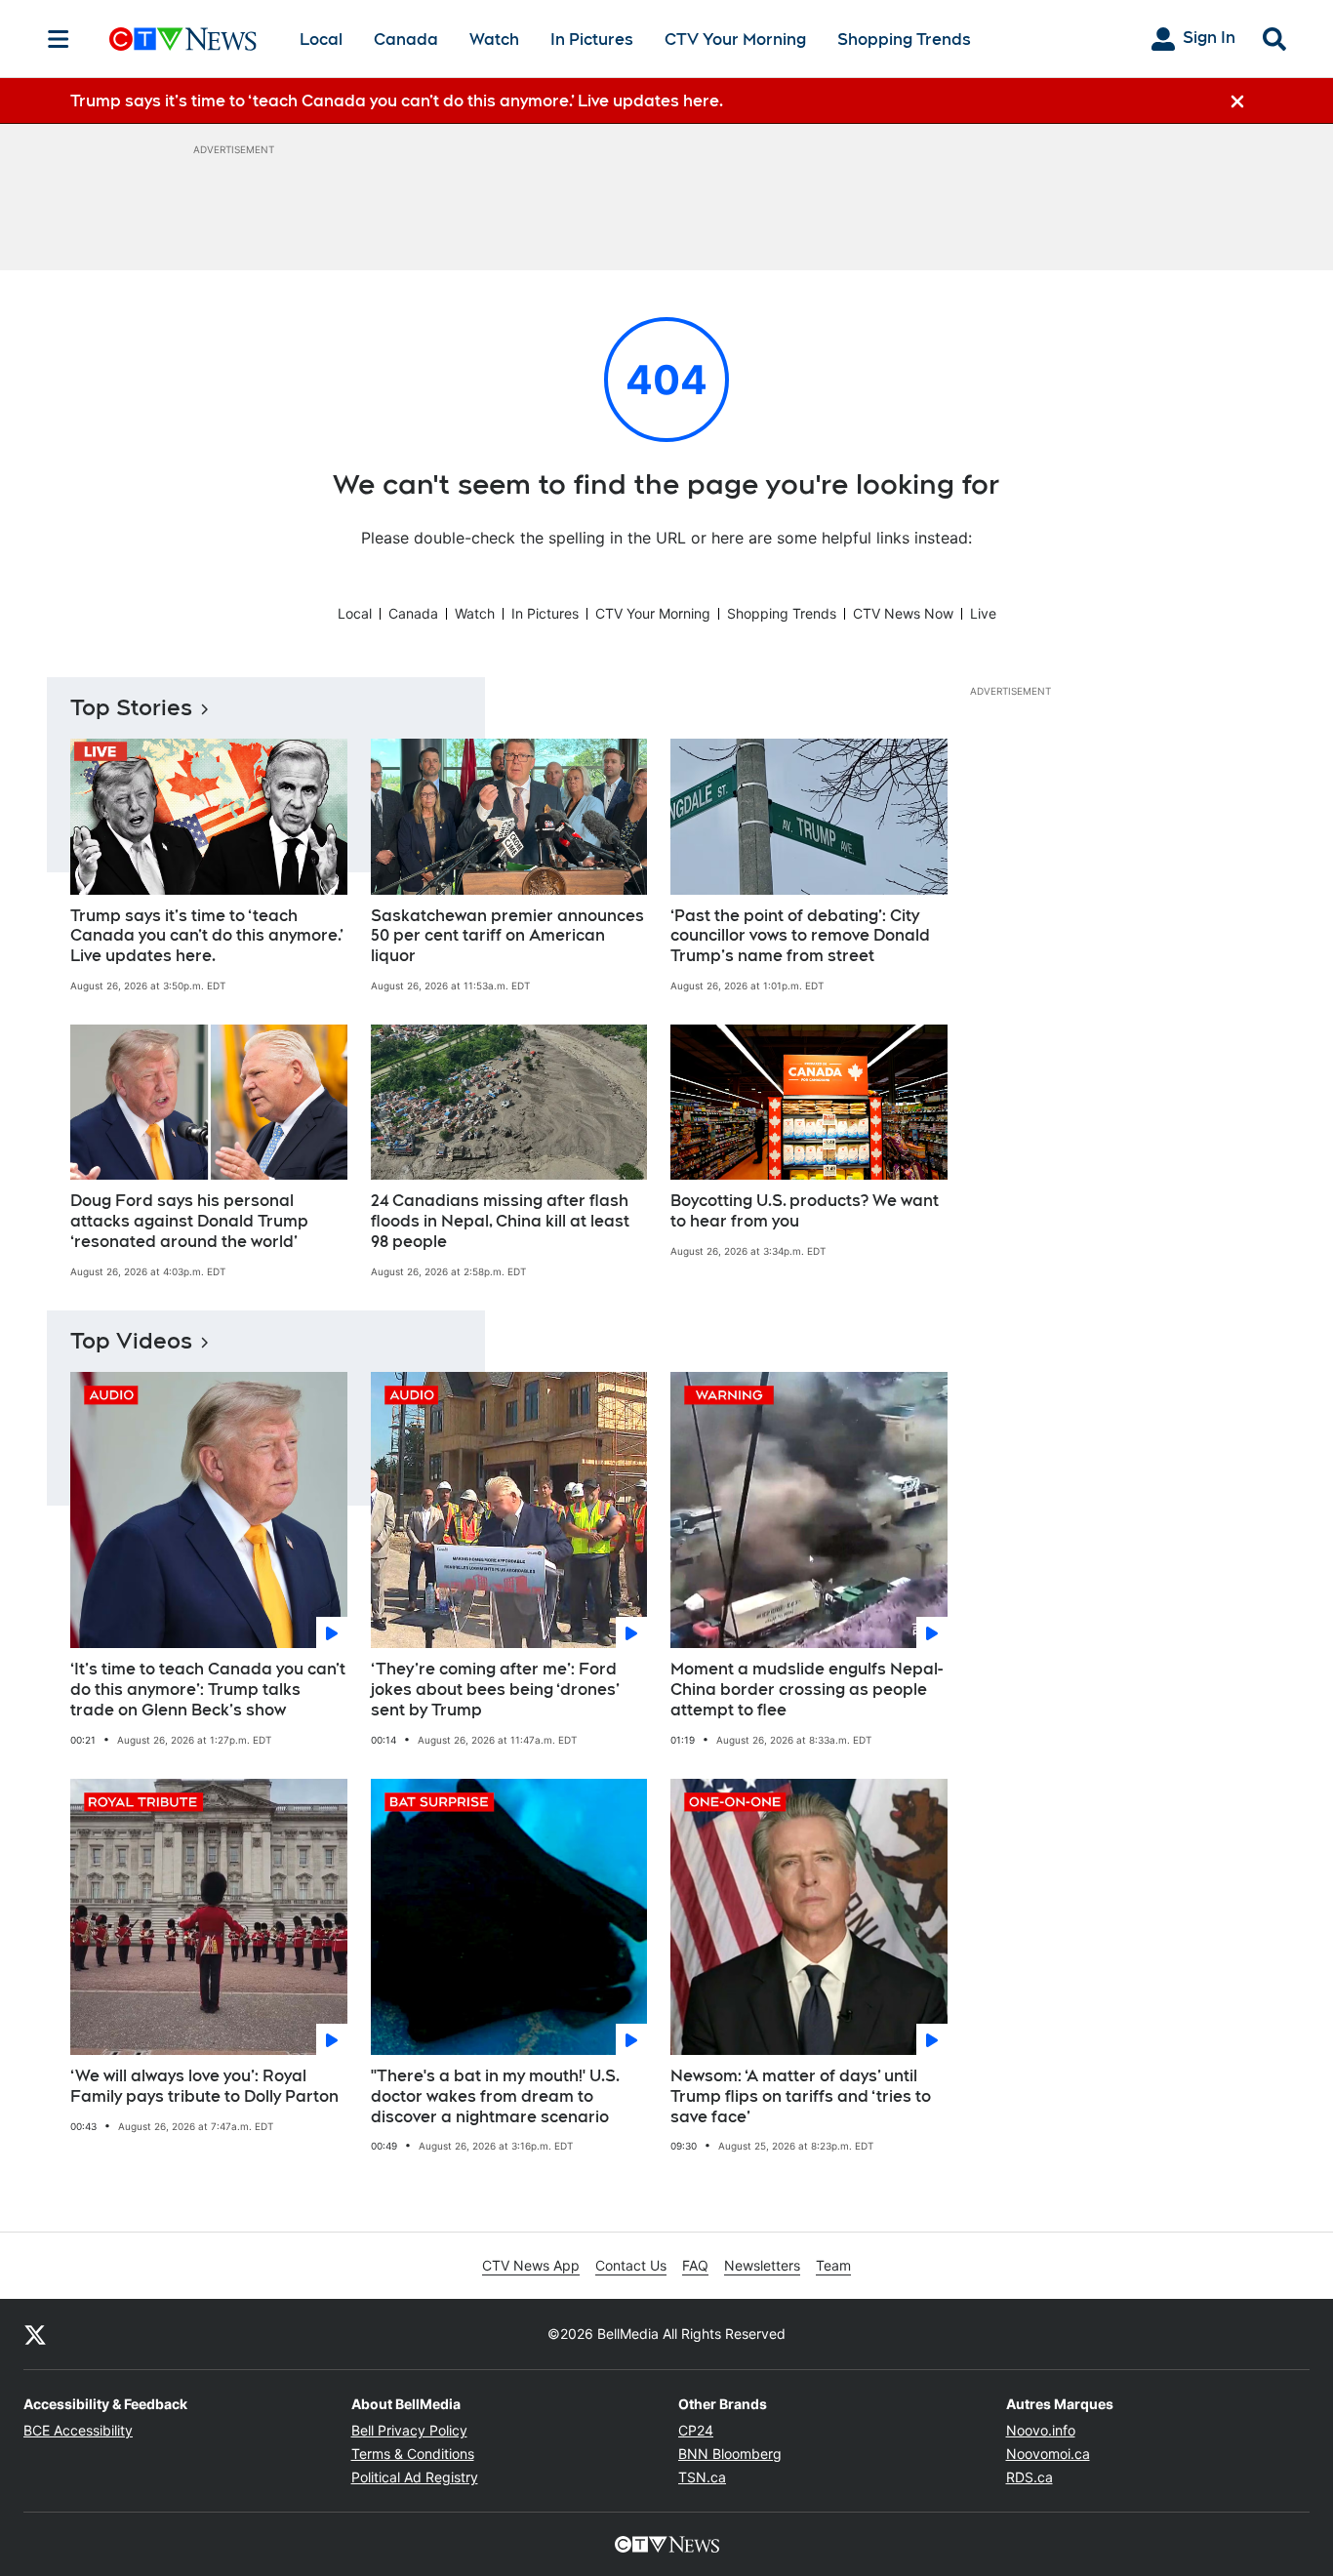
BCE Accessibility (78, 2430)
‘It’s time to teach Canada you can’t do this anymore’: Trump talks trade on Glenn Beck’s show (208, 1690)
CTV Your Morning (735, 40)
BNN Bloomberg (730, 2454)
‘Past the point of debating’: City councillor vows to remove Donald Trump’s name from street (800, 936)
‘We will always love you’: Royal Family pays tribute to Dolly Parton (204, 2086)
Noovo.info (1041, 2430)
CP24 (696, 2430)
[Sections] (59, 39)
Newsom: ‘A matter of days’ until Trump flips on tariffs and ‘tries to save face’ (801, 2096)
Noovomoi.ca (1048, 2454)
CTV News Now (903, 613)
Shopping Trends (904, 40)
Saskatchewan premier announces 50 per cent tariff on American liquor (507, 936)
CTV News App (531, 2265)
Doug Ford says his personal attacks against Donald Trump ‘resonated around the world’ (189, 1221)
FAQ (695, 2265)
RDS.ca (1030, 2477)
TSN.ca (702, 2477)
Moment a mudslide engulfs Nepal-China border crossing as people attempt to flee (807, 1690)
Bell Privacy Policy (409, 2430)
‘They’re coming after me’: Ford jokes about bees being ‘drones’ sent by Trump (495, 1690)
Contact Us (631, 2265)
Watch (494, 40)
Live (983, 613)
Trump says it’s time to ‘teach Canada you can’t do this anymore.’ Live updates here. (207, 936)
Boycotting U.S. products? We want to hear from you (805, 1211)
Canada (406, 40)
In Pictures (592, 40)
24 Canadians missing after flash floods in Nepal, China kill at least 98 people (500, 1221)
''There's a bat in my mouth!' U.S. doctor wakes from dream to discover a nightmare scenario (495, 2096)
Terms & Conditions (413, 2454)
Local (321, 40)
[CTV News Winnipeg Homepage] (183, 39)
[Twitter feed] (35, 2334)
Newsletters (762, 2265)
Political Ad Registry (415, 2477)
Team (833, 2265)
